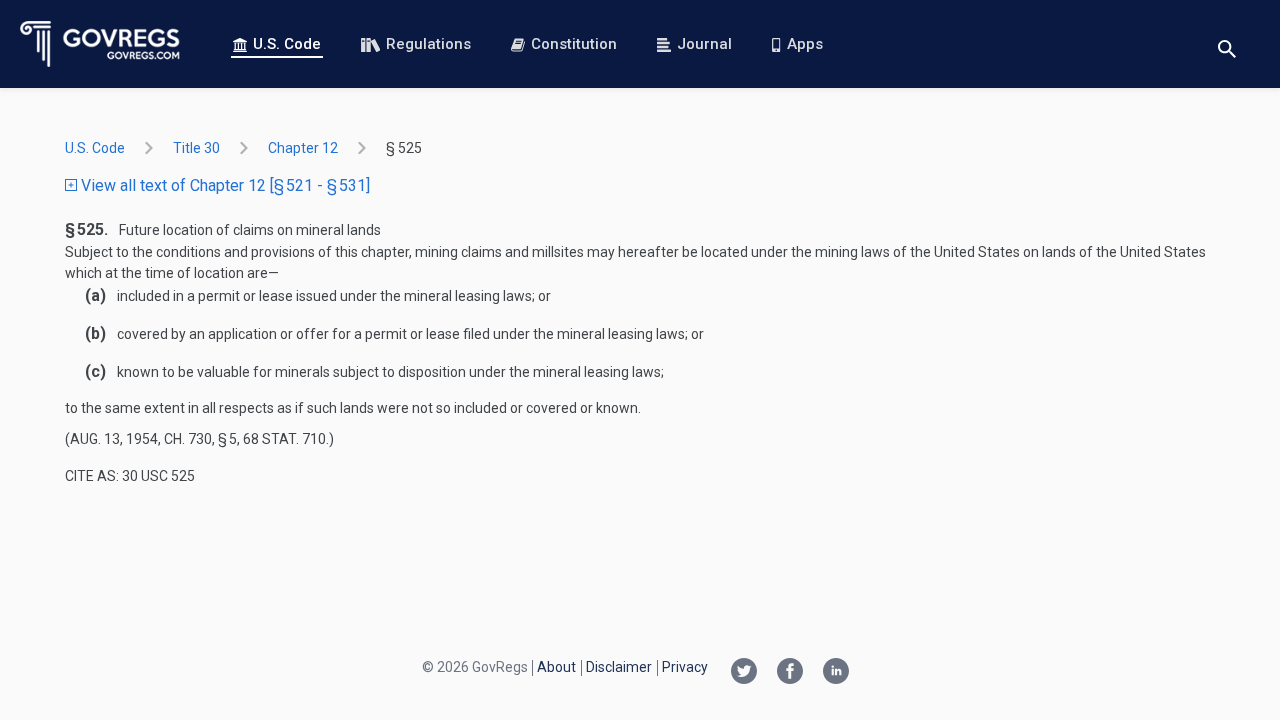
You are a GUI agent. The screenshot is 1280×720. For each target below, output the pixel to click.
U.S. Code (287, 44)
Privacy (685, 667)
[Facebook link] (790, 673)
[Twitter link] (744, 673)
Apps (805, 44)
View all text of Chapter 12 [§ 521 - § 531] (223, 185)
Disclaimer (619, 667)
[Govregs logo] (100, 44)
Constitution (574, 44)
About (556, 667)
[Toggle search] (1227, 44)
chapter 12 (303, 148)
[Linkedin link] (836, 673)
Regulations (428, 44)
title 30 (196, 148)
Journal (704, 44)
